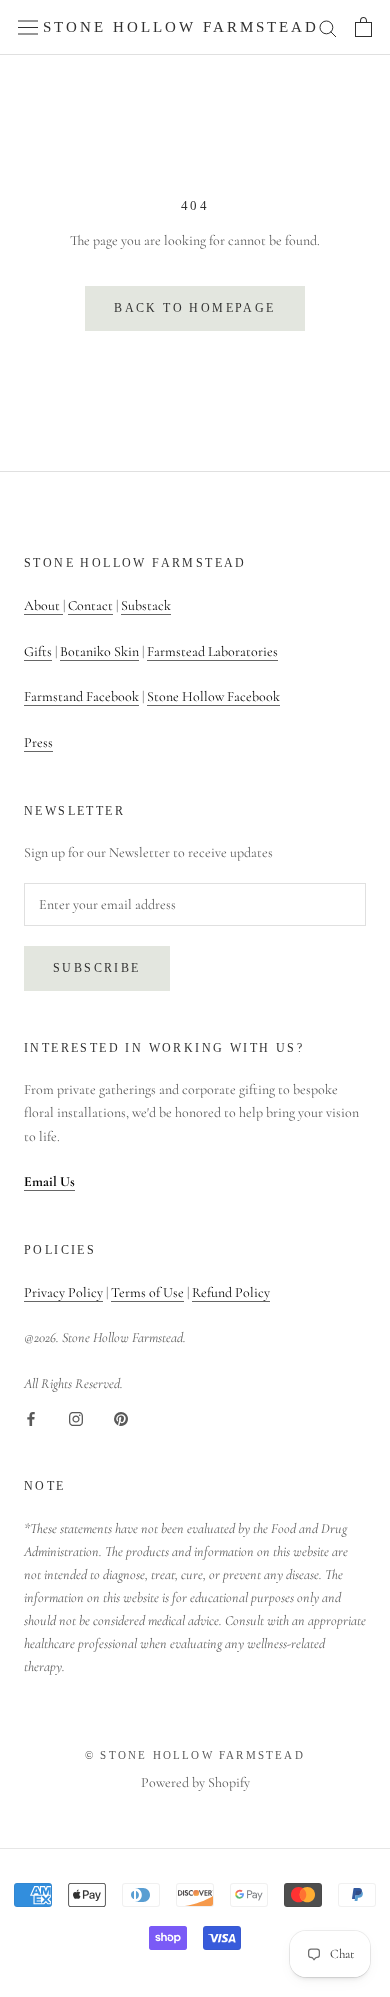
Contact (90, 605)
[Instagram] (76, 1417)
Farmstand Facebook (81, 696)
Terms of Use (147, 1292)
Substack (146, 605)
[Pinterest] (121, 1417)
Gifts (38, 651)
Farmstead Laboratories (212, 651)
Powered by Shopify (195, 1782)
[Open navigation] (28, 27)
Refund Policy (231, 1292)
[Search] (328, 27)
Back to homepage (194, 308)
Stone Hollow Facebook (213, 696)
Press (38, 742)
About (43, 605)
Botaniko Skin (99, 651)
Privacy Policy (63, 1292)
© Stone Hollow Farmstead (195, 1755)
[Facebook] (31, 1417)
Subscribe (97, 968)
